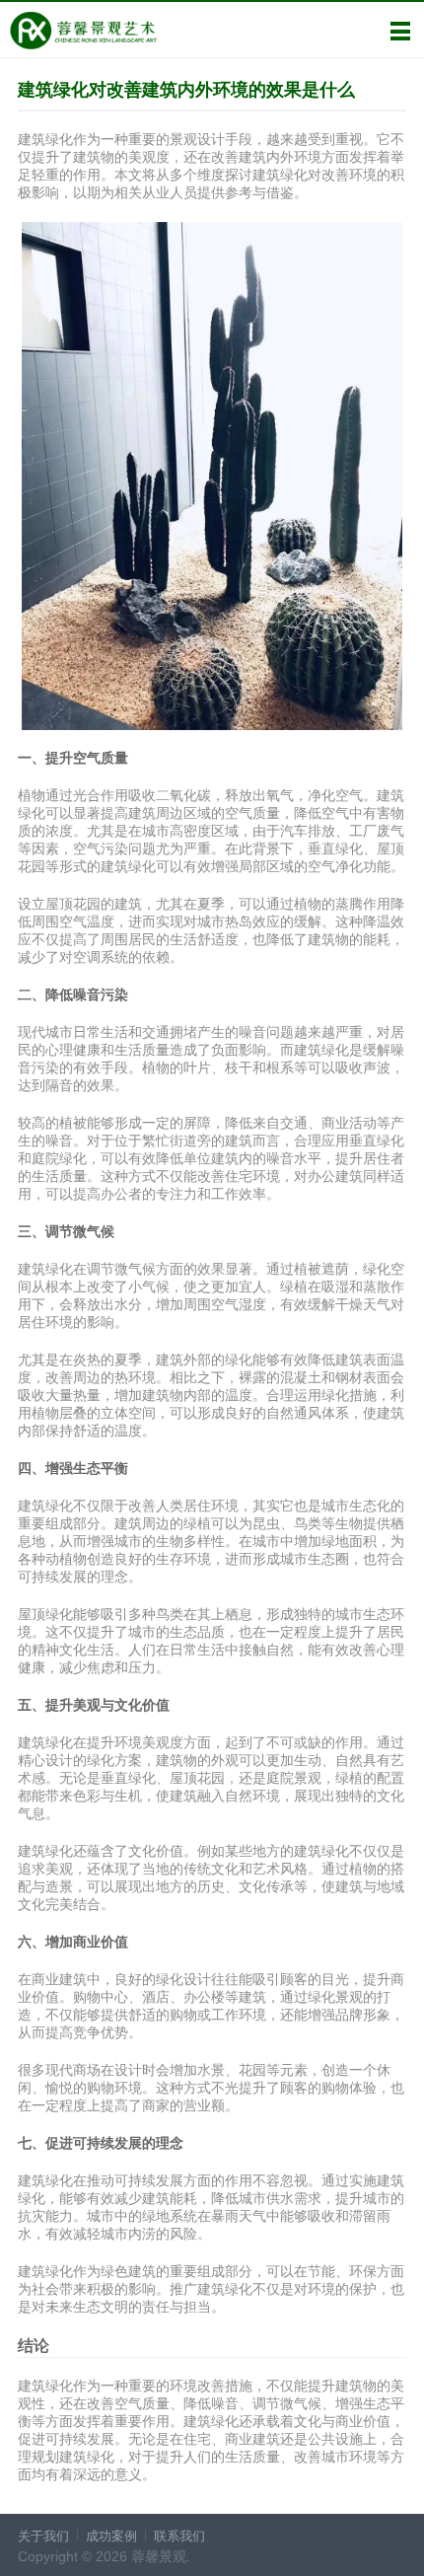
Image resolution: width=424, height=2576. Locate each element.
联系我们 (179, 2536)
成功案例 (111, 2536)
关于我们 (43, 2536)
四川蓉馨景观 (83, 31)
